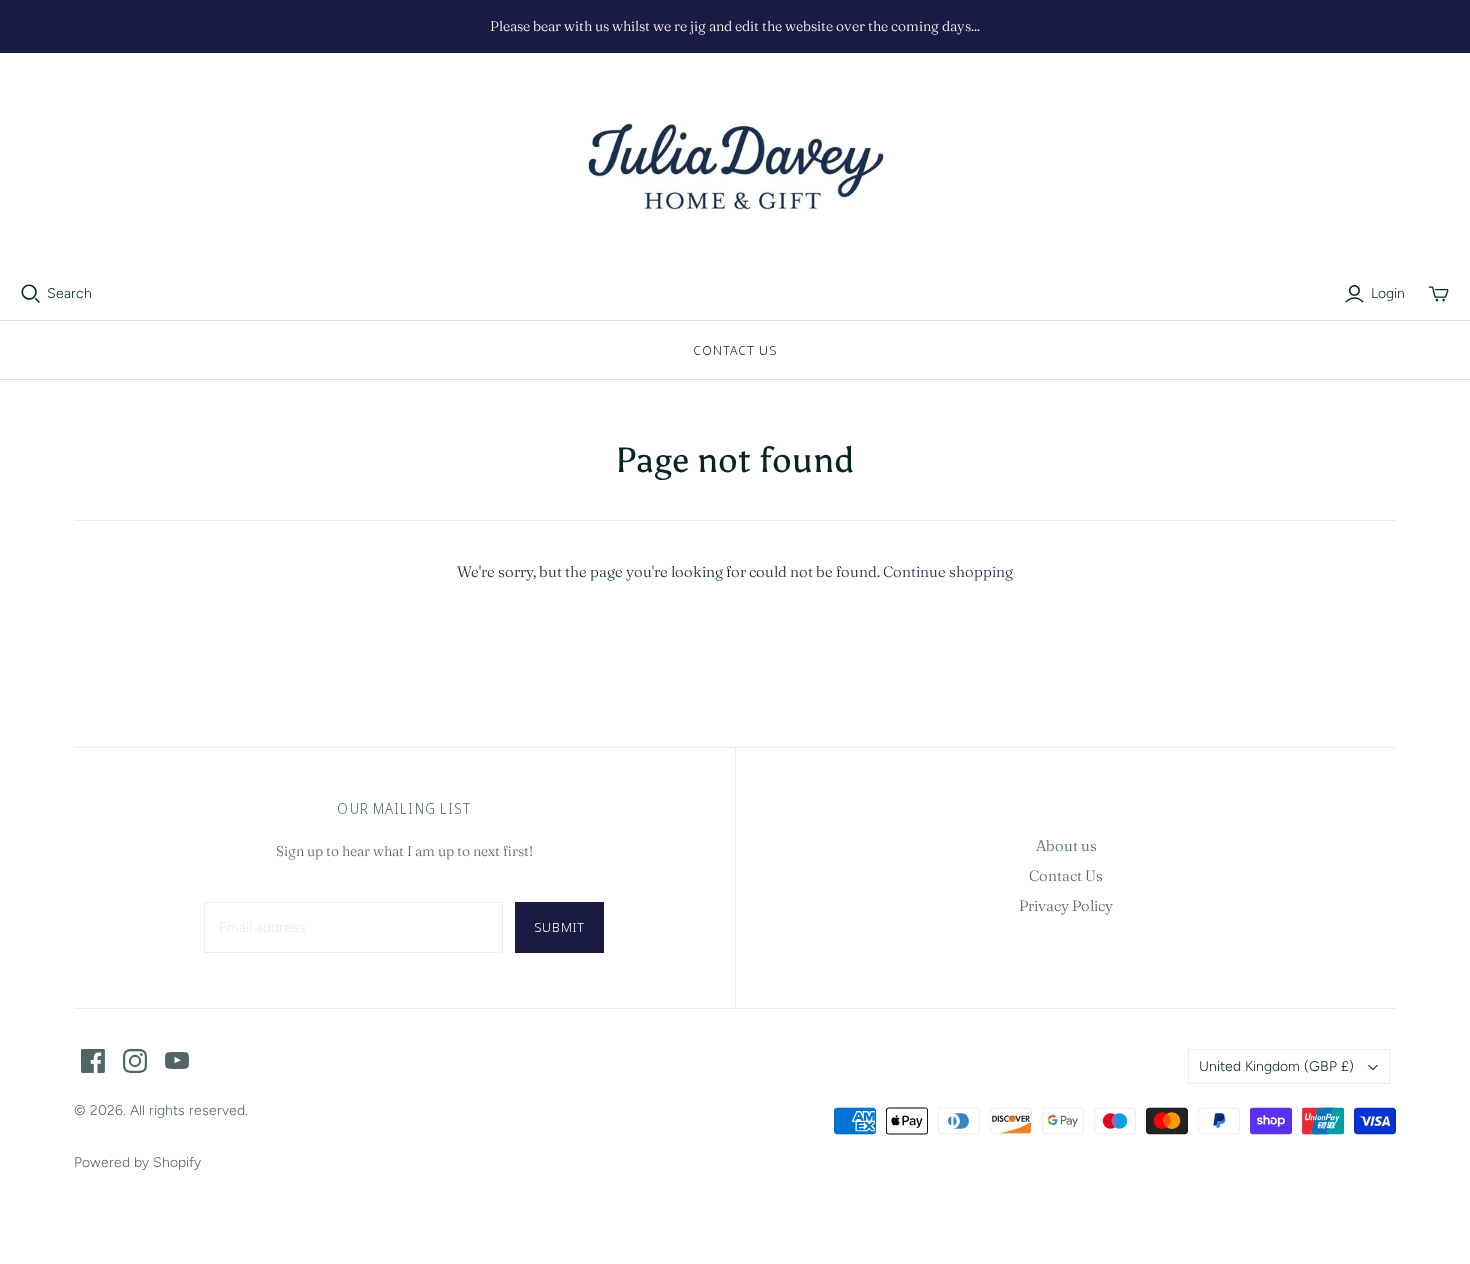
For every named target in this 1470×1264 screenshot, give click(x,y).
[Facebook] (93, 1061)
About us (1066, 845)
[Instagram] (135, 1061)
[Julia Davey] (735, 168)
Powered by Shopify (137, 1162)
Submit (559, 927)
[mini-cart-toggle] (1439, 294)
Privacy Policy (1066, 905)
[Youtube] (177, 1061)
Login (1388, 293)
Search (69, 293)
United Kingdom (1276, 1066)
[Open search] (31, 294)
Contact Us (735, 350)
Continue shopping (948, 571)
